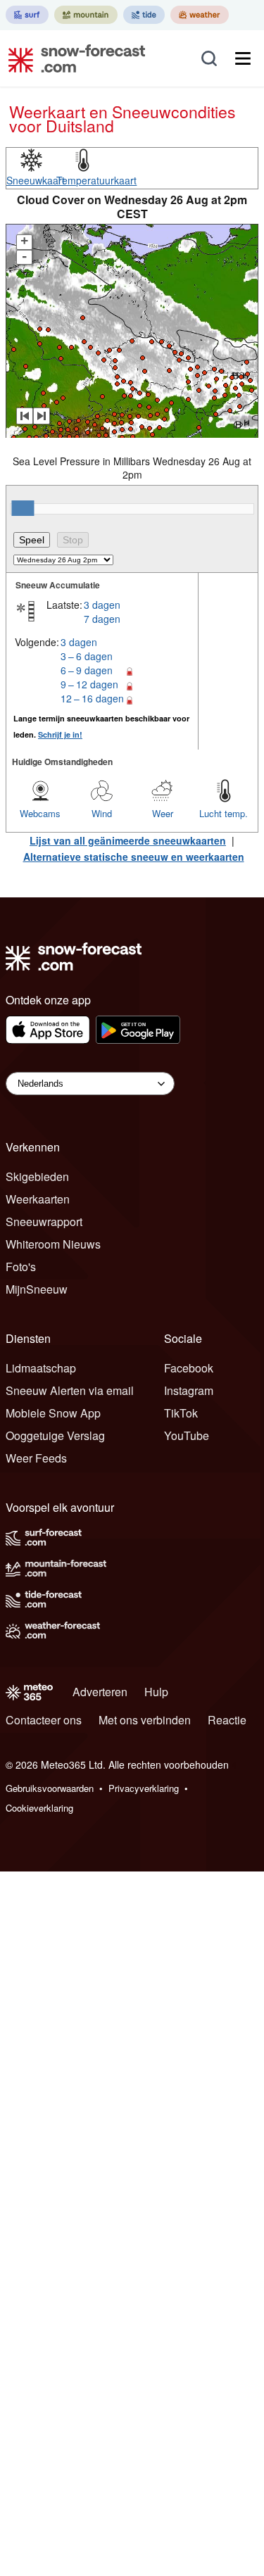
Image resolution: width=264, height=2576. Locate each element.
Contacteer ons (44, 1720)
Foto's (21, 1267)
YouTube (187, 1435)
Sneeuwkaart (36, 180)
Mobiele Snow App (53, 1413)
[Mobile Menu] (243, 58)
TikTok (181, 1413)
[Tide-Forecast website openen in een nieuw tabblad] (144, 15)
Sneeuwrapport (44, 1221)
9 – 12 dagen (89, 684)
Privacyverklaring (144, 1788)
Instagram (189, 1390)
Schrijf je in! (60, 734)
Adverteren (100, 1692)
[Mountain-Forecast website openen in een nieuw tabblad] (86, 15)
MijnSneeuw (37, 1289)
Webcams (40, 813)
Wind (102, 813)
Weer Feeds (36, 1458)
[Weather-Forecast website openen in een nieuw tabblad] (200, 15)
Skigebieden (37, 1176)
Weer (163, 813)
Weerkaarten (38, 1199)
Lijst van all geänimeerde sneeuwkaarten (128, 840)
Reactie (227, 1720)
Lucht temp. (224, 813)
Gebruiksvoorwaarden (50, 1788)
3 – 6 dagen (87, 656)
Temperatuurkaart (96, 180)
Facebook (189, 1368)
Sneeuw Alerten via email (70, 1390)
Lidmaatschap (41, 1368)
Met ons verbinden (145, 1720)
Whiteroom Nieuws (53, 1244)
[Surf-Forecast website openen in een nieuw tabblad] (27, 15)
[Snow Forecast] (73, 58)
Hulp (156, 1692)
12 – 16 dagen (92, 698)
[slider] (23, 508)
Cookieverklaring (39, 1808)
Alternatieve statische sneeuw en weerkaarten (134, 857)
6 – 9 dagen (87, 670)
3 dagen (102, 605)
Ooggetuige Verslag (55, 1435)
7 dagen (102, 619)
